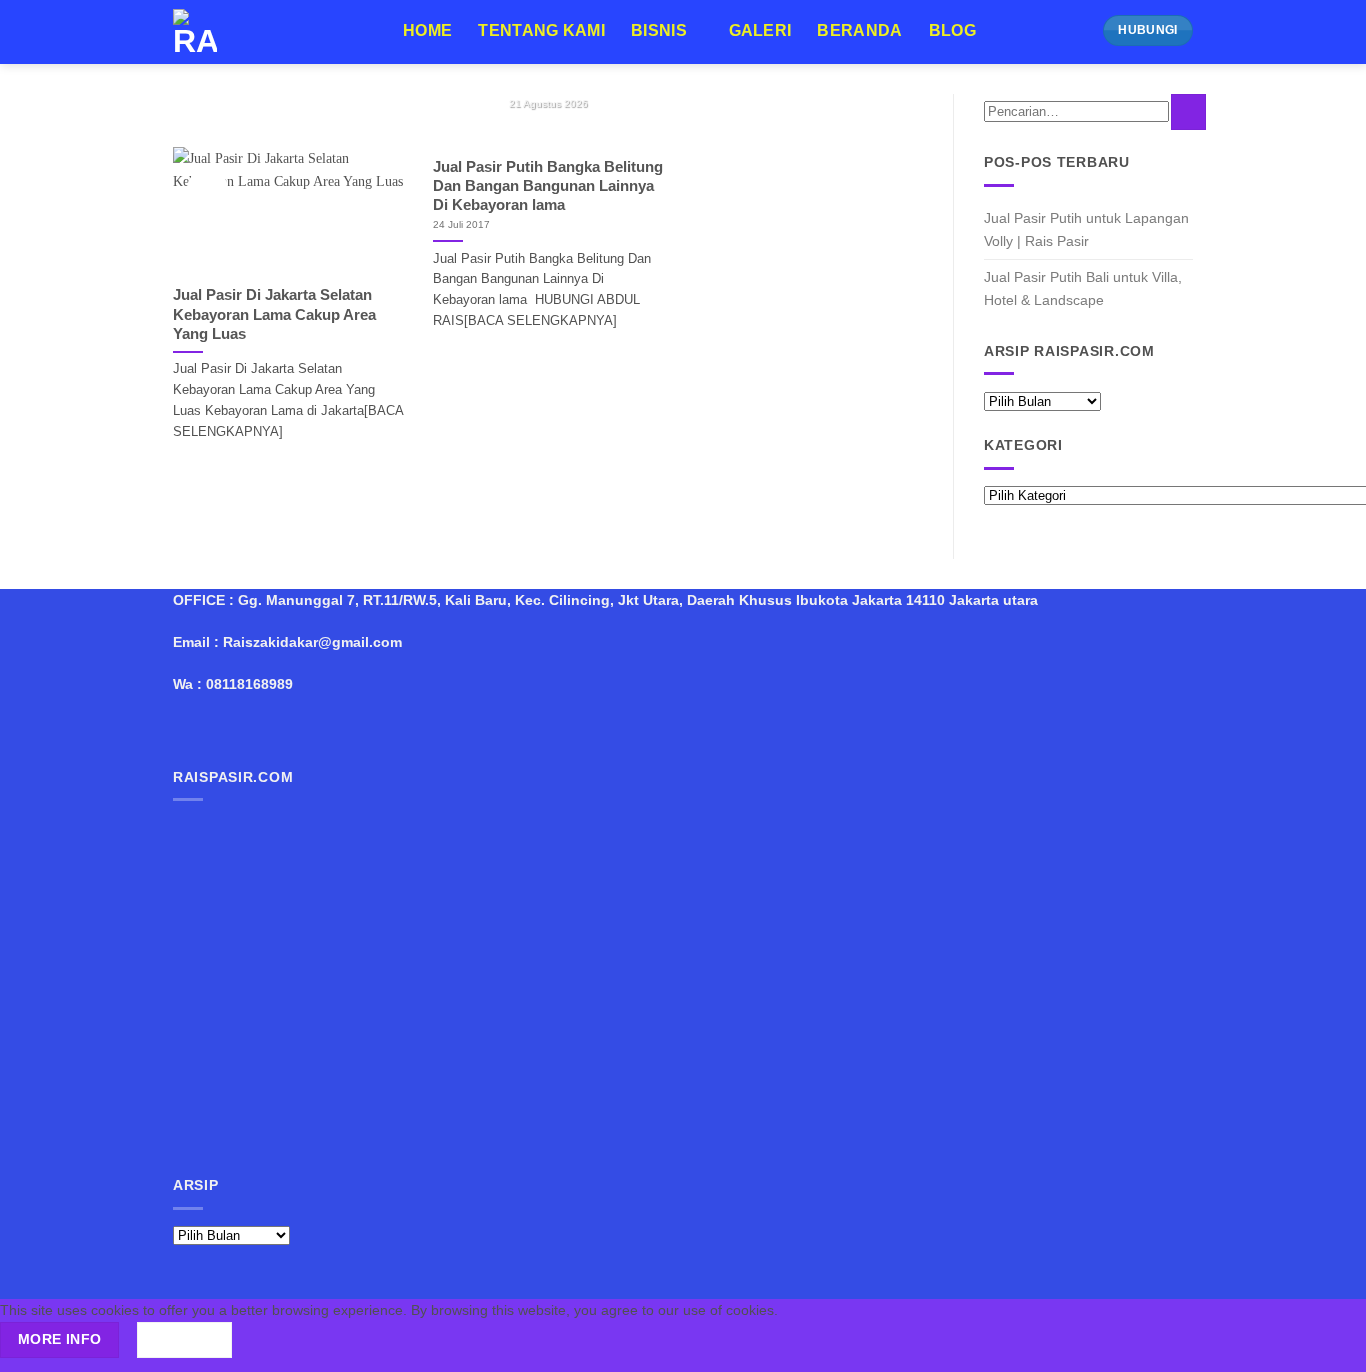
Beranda (859, 30)
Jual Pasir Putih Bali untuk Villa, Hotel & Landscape (1083, 288)
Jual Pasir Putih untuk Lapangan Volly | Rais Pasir (1086, 229)
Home (427, 30)
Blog (952, 30)
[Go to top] (1326, 1345)
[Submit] (1188, 112)
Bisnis (659, 30)
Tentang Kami (541, 30)
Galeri (760, 30)
